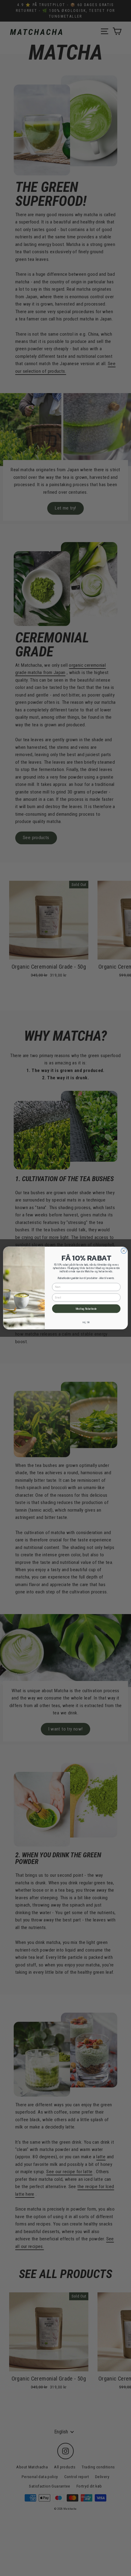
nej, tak (86, 1322)
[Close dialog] (124, 1251)
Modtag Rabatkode (86, 1309)
